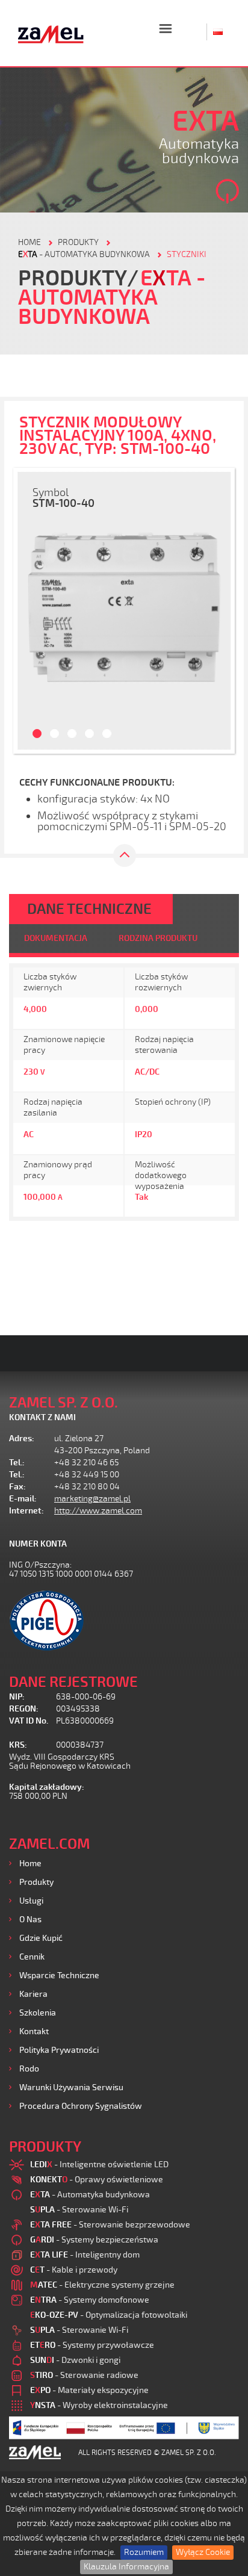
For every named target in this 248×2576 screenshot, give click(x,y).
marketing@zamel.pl (92, 1499)
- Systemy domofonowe (90, 2300)
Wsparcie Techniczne (59, 1975)
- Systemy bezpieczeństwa (94, 2240)
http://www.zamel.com (98, 1511)
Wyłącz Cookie (203, 2552)
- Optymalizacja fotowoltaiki (109, 2315)
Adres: (22, 1439)
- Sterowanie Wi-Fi (79, 2210)
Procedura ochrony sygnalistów (81, 2106)
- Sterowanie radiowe (84, 2375)
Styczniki (187, 254)
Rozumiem (144, 2552)
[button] (31, 611)
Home (30, 1864)
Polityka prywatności (59, 2050)
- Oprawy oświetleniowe (97, 2180)
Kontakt (34, 2031)
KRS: (18, 1745)
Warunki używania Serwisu (71, 2087)
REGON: (24, 1709)
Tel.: (17, 1463)
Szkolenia (38, 2013)
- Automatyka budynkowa (84, 254)
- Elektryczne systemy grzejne (102, 2285)
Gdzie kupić (41, 1938)
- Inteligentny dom (85, 2255)
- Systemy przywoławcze (92, 2345)
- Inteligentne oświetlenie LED (99, 2165)
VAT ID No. (29, 1721)
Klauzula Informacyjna (126, 2567)
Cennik (32, 1957)
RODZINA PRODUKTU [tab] (158, 938)
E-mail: (23, 1499)
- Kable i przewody (74, 2270)
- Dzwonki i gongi (75, 2360)
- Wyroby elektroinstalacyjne (99, 2405)
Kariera (33, 1994)
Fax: (17, 1487)
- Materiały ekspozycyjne (89, 2390)
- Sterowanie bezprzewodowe (110, 2225)
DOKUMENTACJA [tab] (56, 938)
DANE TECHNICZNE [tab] (89, 909)
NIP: (17, 1697)
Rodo (29, 2069)
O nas (30, 1920)
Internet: (26, 1511)
